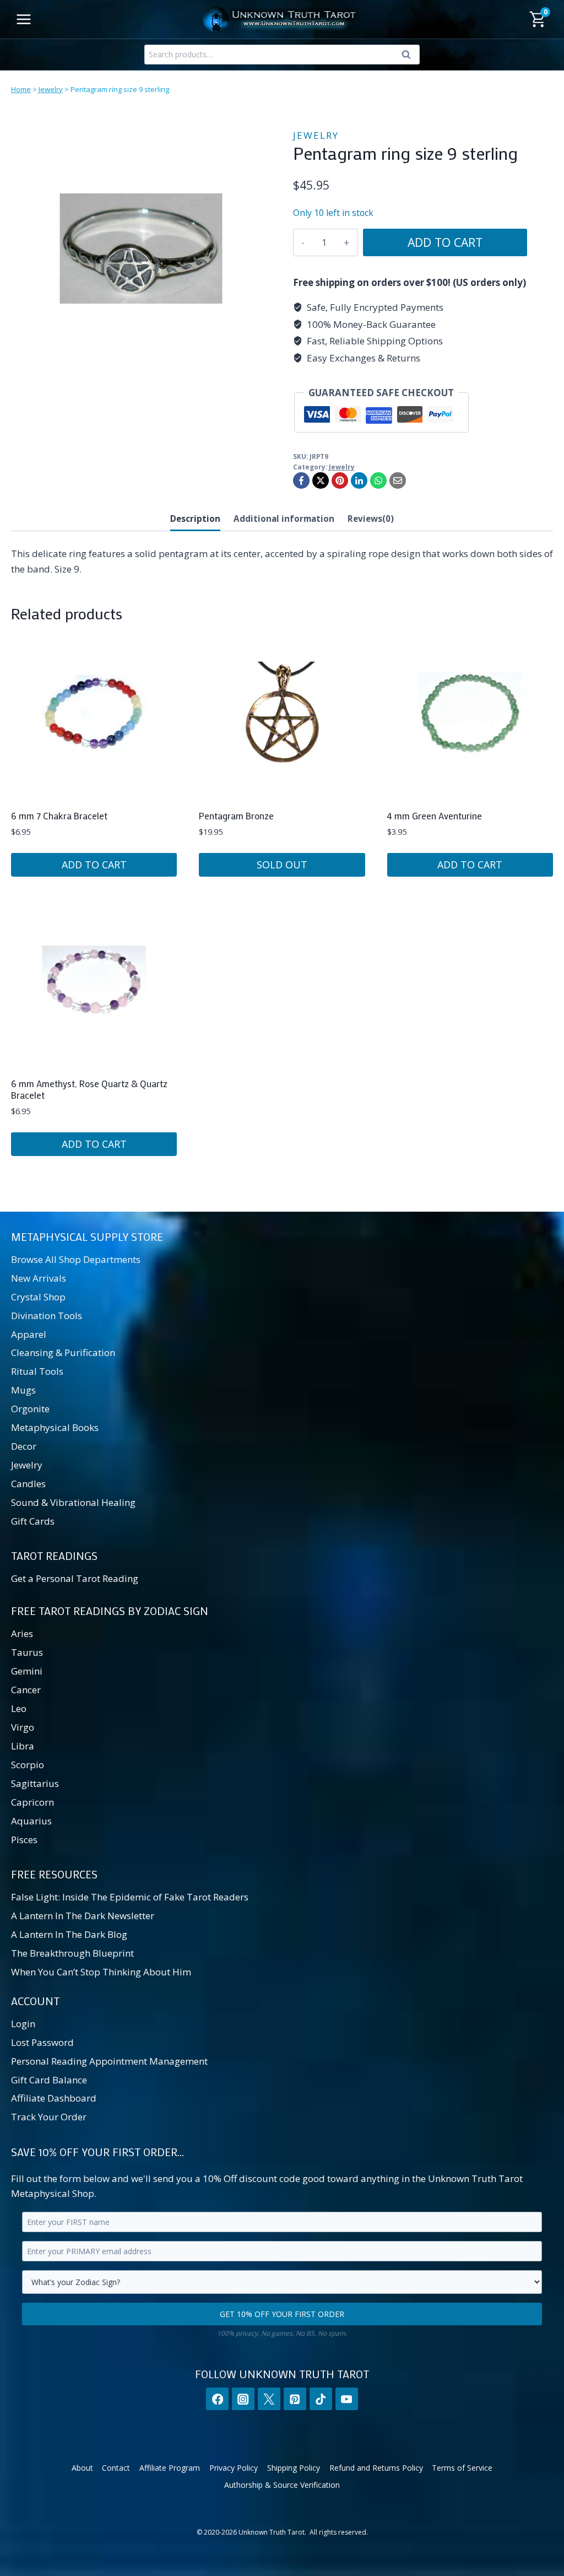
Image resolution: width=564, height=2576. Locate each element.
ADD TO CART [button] (94, 865)
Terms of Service (462, 2468)
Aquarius (31, 1821)
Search (409, 57)
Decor (24, 1446)
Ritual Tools (37, 1371)
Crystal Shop (38, 1297)
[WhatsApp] (378, 480)
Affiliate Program (170, 2468)
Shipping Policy (294, 2468)
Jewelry (51, 89)
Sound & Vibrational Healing (73, 1502)
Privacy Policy (234, 2468)
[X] (321, 480)
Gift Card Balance (49, 2080)
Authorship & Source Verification (282, 2485)
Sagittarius (35, 1783)
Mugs (23, 1390)
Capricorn (32, 1802)
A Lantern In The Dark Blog (69, 1934)
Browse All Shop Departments (76, 1259)
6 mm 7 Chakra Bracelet (59, 816)
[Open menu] (24, 19)
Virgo (23, 1727)
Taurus (27, 1652)
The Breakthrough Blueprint (72, 1953)
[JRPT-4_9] (141, 249)
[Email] (398, 480)
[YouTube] (347, 2399)
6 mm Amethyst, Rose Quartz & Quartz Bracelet (89, 1089)
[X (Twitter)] (269, 2399)
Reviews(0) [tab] (371, 519)
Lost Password (42, 2042)
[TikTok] (321, 2399)
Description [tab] (195, 519)
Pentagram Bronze (236, 816)
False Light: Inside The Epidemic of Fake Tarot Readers (130, 1897)
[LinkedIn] (359, 480)
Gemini (27, 1671)
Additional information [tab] (284, 519)
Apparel (29, 1334)
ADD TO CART (445, 242)
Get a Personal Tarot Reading (75, 1578)
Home (21, 89)
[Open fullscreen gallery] (260, 368)
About (82, 2468)
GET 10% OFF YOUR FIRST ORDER (282, 2314)
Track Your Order (49, 2117)
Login (23, 2024)
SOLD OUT (282, 865)
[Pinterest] (340, 480)
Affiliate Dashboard (54, 2098)
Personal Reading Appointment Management (109, 2061)
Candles (28, 1484)
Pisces (24, 1840)
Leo (19, 1708)
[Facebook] (301, 480)
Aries (22, 1633)
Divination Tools (47, 1316)
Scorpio (28, 1765)
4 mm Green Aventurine (435, 816)
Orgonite (30, 1409)
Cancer (26, 1690)
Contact (116, 2468)
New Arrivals (39, 1278)
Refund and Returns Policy (376, 2468)
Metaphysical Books (55, 1427)
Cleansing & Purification (63, 1352)
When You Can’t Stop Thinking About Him (101, 1972)
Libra (23, 1746)
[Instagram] (243, 2399)
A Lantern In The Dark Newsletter (83, 1916)
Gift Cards (33, 1521)
